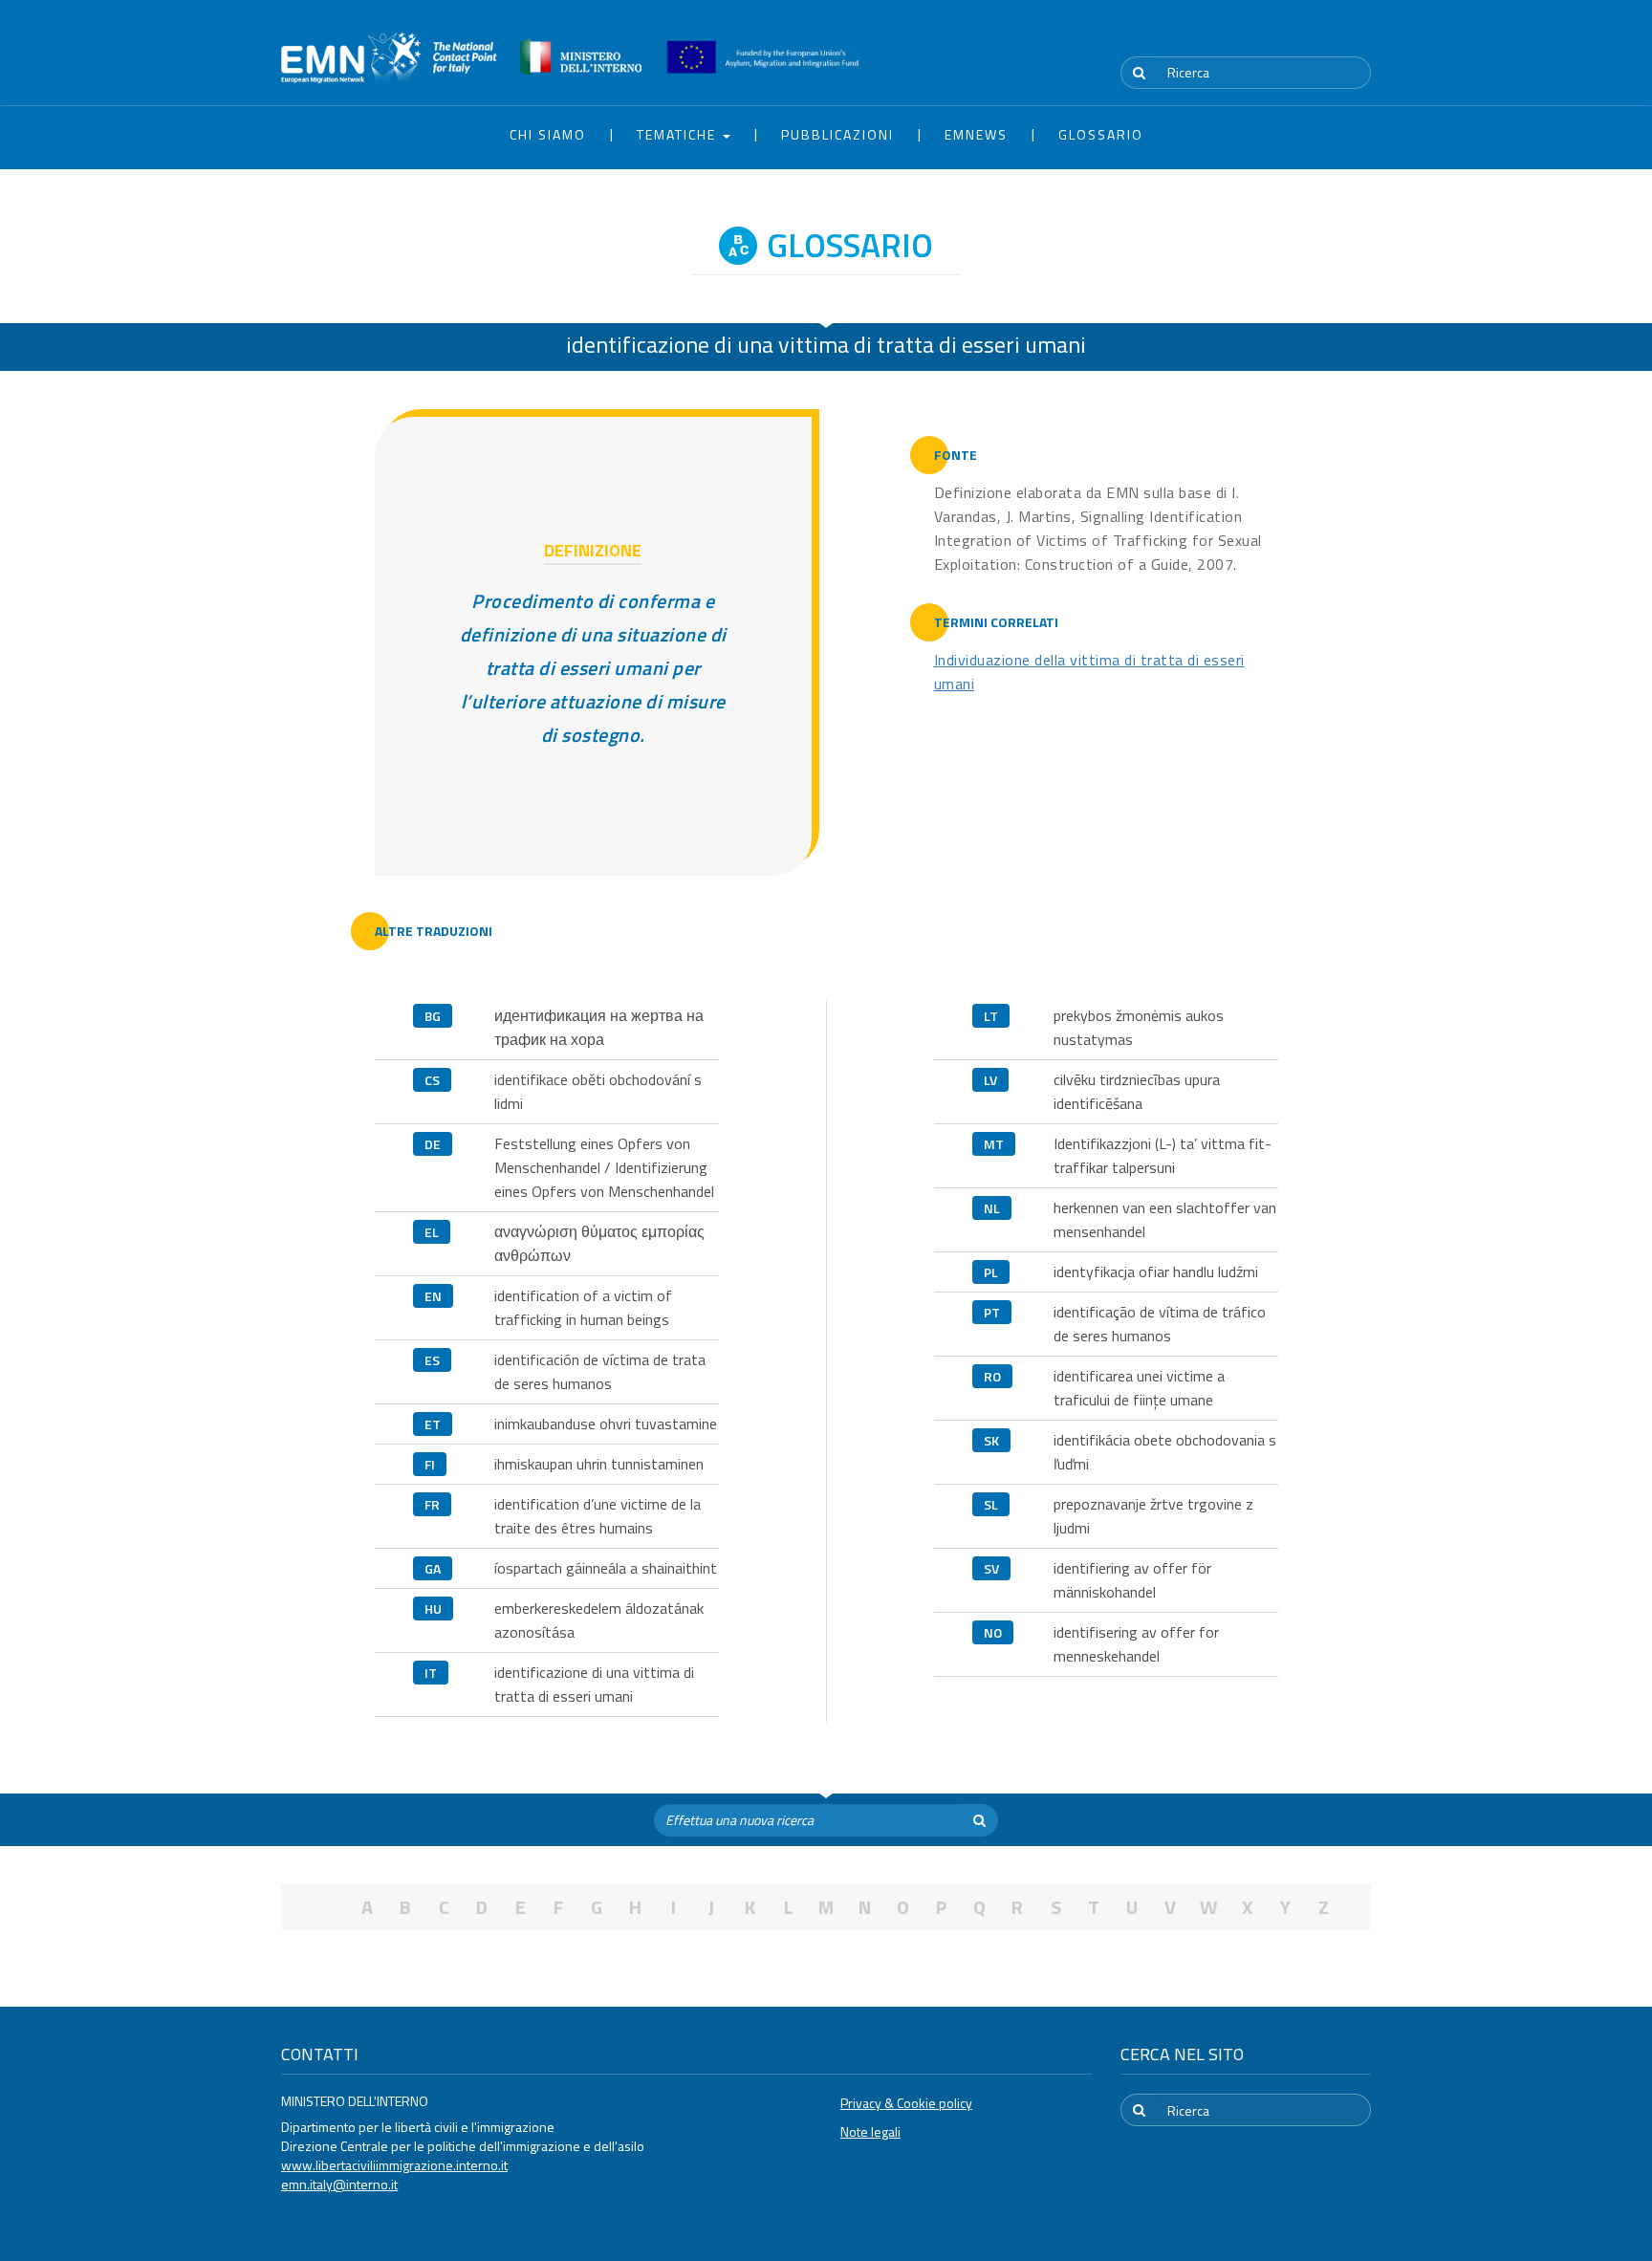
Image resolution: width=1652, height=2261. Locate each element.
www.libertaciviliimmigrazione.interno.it (394, 2165)
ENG (1359, 37)
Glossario (1101, 134)
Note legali (870, 2131)
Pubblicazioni (837, 134)
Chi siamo (548, 134)
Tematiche (679, 134)
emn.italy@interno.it (339, 2184)
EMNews (976, 134)
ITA (1314, 37)
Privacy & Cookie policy (906, 2103)
